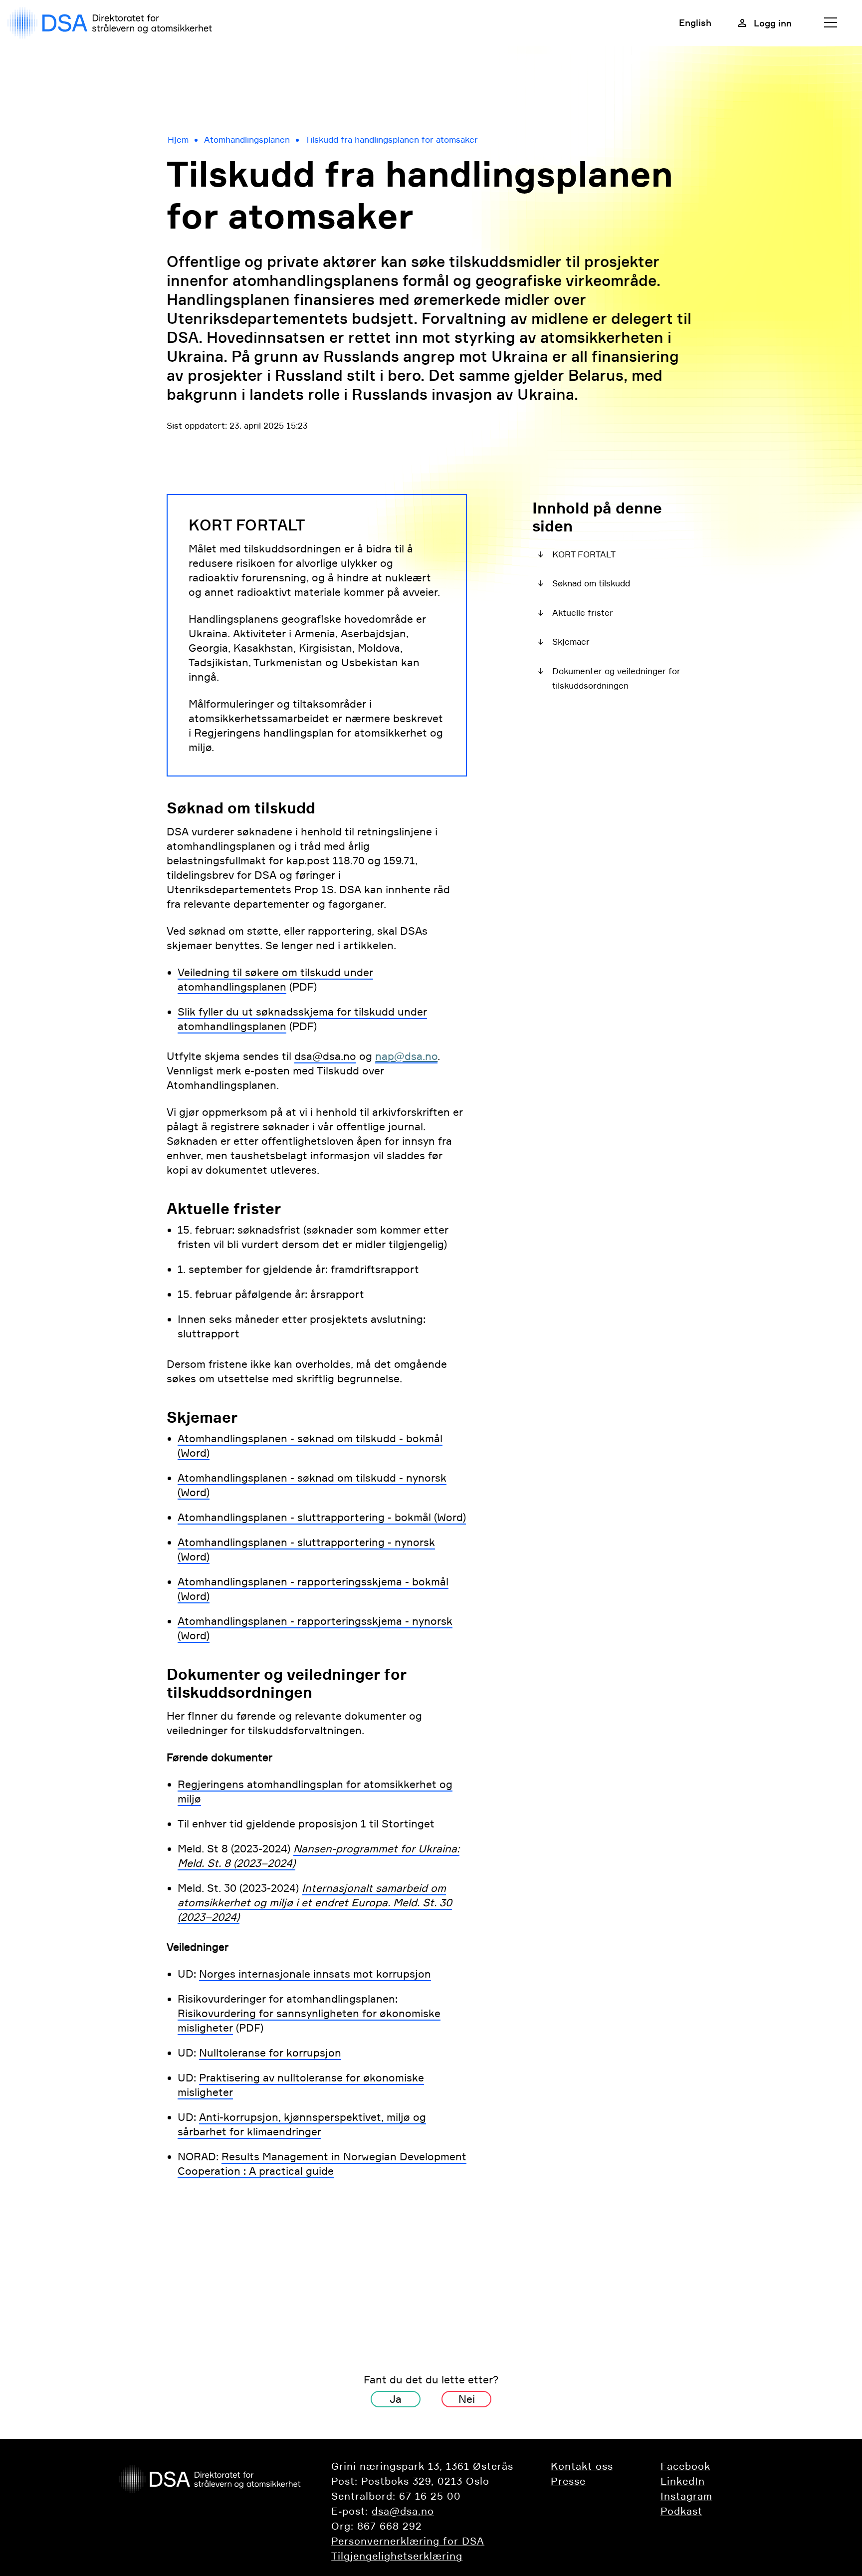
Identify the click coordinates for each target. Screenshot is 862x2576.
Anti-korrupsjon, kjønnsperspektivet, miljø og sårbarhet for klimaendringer (302, 2124)
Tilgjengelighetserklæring (397, 2556)
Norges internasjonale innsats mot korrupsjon (315, 1974)
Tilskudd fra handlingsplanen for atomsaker (392, 140)
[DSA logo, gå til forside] (112, 23)
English (695, 22)
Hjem (178, 140)
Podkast (681, 2511)
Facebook (685, 2466)
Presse (568, 2481)
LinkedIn (683, 2481)
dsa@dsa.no (325, 1056)
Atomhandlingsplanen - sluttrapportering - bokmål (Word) (322, 1517)
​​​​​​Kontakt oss (582, 2466)
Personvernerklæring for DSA (408, 2541)
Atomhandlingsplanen (247, 140)
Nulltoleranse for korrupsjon (270, 2053)
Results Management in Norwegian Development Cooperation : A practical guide (322, 2164)
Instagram (686, 2496)
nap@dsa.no (406, 1056)
